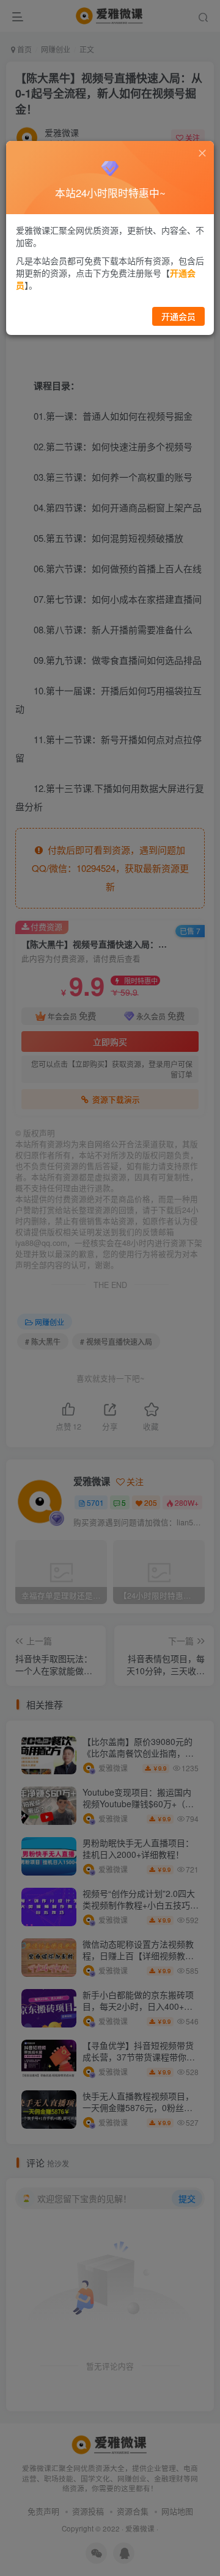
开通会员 (178, 316)
